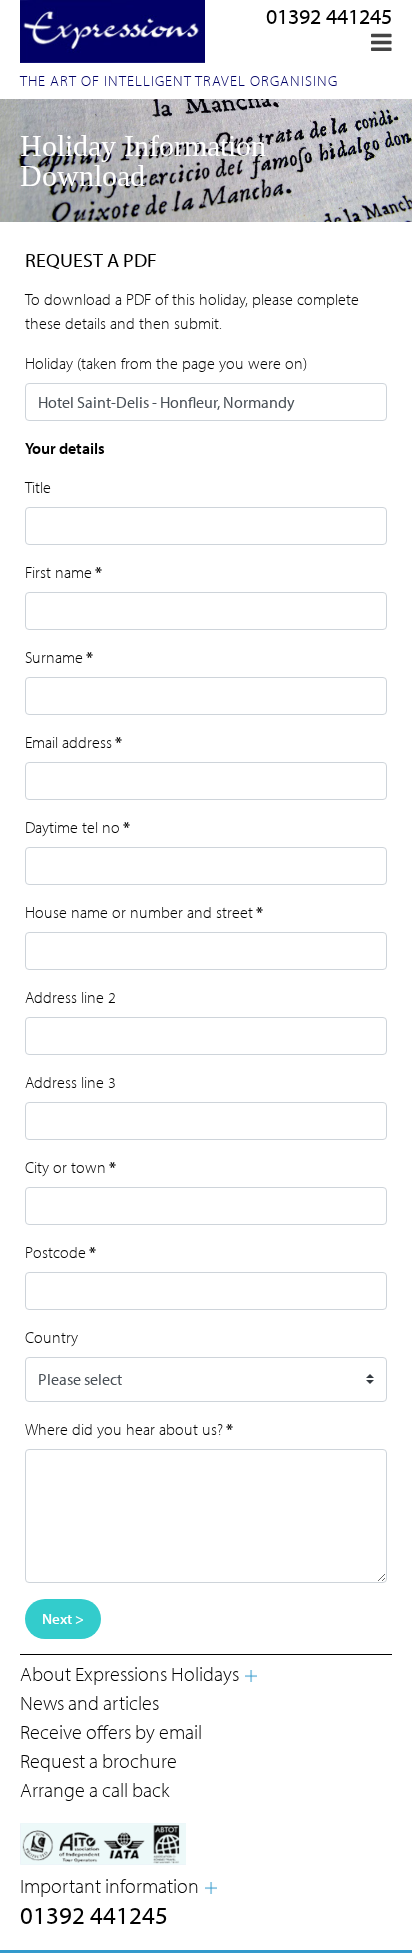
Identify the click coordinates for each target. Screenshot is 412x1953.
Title (38, 487)
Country (51, 1337)
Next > (63, 1618)
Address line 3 (70, 1082)
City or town (70, 1167)
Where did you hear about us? (129, 1429)
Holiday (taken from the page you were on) (166, 363)
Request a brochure (98, 1760)
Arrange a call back (94, 1789)
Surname (59, 657)
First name (63, 572)
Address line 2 (70, 997)
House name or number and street (144, 912)
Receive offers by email (111, 1731)
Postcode (60, 1252)
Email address (73, 742)
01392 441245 (329, 16)
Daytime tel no (77, 827)
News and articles (89, 1702)
